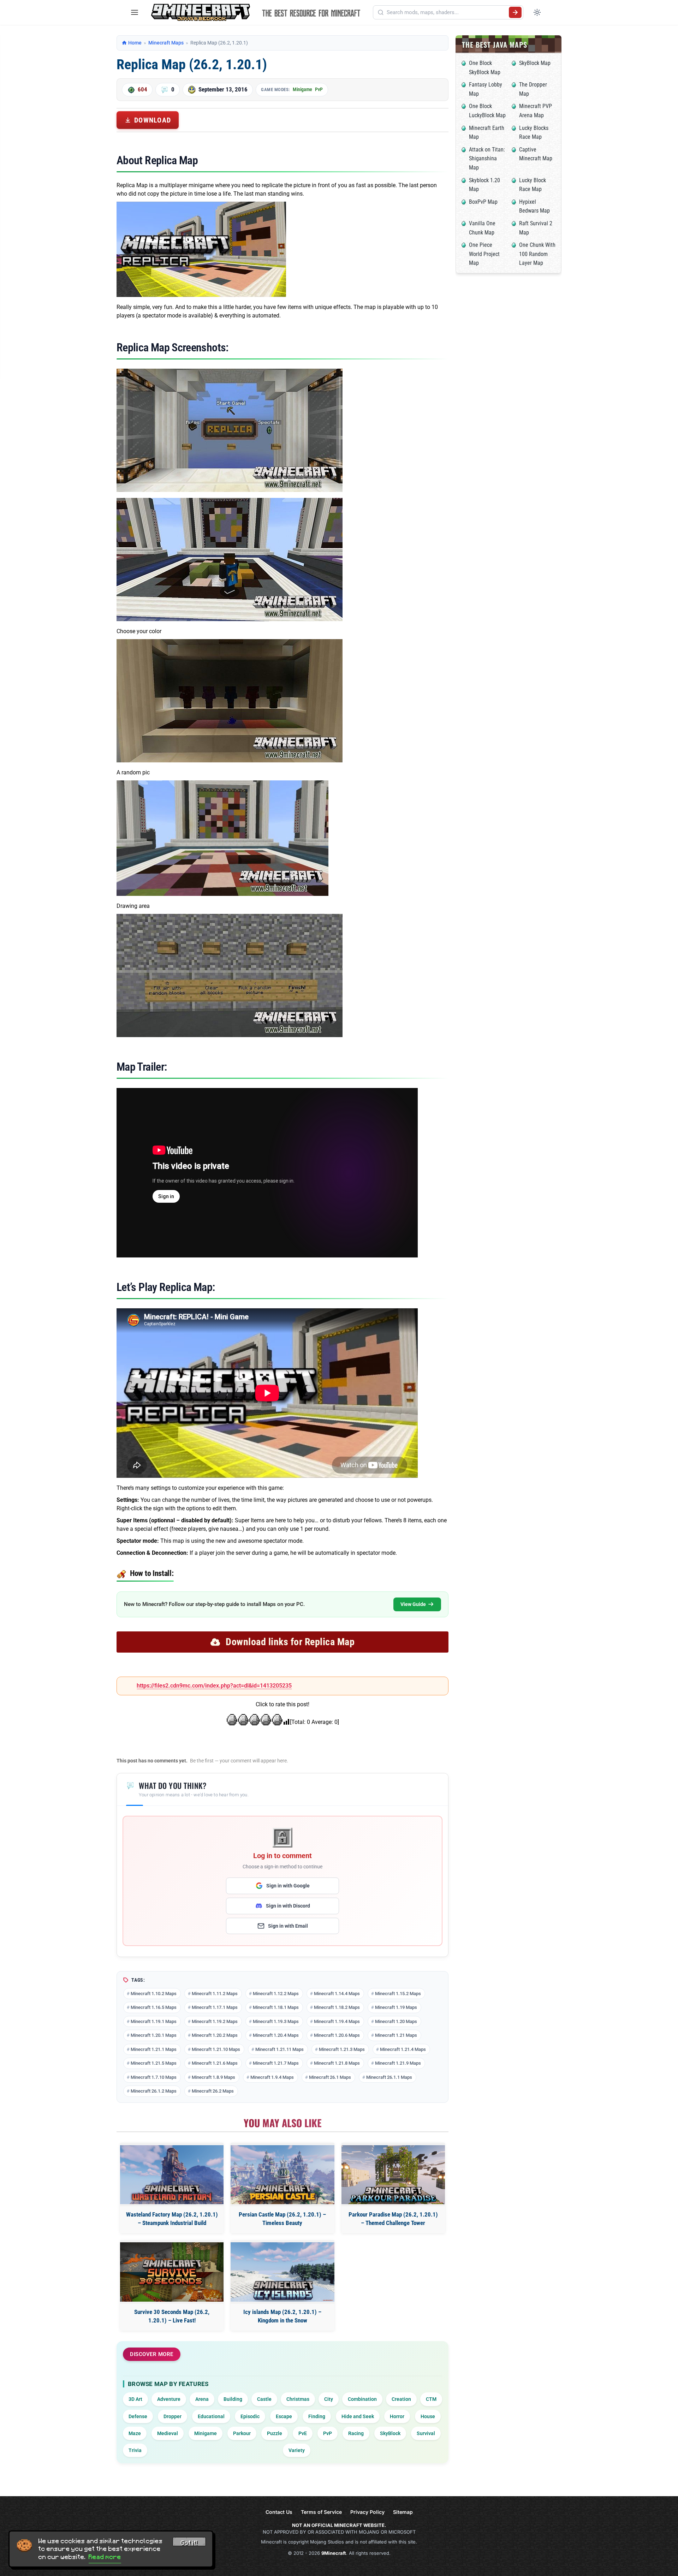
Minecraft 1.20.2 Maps (215, 2035)
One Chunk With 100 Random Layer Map (537, 254)
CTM (431, 2399)
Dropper (173, 2416)
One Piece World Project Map (484, 254)
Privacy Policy (367, 2512)
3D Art (135, 2399)
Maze (135, 2433)
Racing (356, 2433)
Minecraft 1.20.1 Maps (154, 2035)
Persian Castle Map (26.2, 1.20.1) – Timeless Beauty (282, 2219)
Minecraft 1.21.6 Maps (215, 2063)
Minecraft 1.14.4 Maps (337, 1994)
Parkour (242, 2433)
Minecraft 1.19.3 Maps (276, 2021)
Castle (264, 2399)
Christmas (298, 2399)
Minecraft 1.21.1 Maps (154, 2049)
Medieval (168, 2433)
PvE (303, 2433)
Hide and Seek (358, 2416)
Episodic (250, 2416)
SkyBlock (390, 2433)
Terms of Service (321, 2512)
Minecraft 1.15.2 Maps (398, 1994)
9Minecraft (334, 2553)
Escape (284, 2416)
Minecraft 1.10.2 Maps (154, 1994)
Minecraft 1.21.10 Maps (216, 2049)
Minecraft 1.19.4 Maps (337, 2021)
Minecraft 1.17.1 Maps (215, 2007)
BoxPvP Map (483, 202)
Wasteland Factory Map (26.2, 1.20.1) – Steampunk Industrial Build (172, 2219)
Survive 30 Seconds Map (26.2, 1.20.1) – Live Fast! (172, 2316)
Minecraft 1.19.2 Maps (215, 2021)
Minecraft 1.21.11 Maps (279, 2049)
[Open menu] (135, 12)
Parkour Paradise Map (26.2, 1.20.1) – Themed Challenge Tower (393, 2219)
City (329, 2399)
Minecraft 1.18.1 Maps (276, 2007)
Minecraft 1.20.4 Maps (276, 2035)
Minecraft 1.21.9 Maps (398, 2063)
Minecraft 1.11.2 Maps (215, 1994)
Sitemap (403, 2512)
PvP (319, 89)
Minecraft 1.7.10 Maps (154, 2077)
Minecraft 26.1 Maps (330, 2077)
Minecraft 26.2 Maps (213, 2091)
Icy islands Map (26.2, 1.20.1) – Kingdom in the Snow (282, 2316)
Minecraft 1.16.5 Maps (154, 2007)
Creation (401, 2399)
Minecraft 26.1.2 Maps (154, 2091)
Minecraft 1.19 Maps (396, 2007)
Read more (105, 2557)
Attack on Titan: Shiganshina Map (487, 159)
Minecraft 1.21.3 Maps (342, 2049)
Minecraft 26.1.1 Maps (389, 2077)
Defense (138, 2416)
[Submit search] (515, 12)
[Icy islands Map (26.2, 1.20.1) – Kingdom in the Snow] (282, 2272)
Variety (297, 2450)
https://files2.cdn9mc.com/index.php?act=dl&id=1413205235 (214, 1686)
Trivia (135, 2450)
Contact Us (279, 2512)
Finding (317, 2416)
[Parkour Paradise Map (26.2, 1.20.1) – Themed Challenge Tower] (393, 2175)
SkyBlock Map (535, 63)
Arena (202, 2399)
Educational (211, 2416)
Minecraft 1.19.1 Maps (154, 2021)
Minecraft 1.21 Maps (396, 2035)
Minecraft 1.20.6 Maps (337, 2035)
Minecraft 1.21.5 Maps (154, 2063)
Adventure (169, 2399)
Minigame (302, 89)
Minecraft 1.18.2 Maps (337, 2007)
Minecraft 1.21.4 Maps (403, 2049)
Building (233, 2399)
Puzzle (275, 2433)
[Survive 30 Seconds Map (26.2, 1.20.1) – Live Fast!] (172, 2272)
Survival (426, 2433)
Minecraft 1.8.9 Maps (213, 2077)
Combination (362, 2399)
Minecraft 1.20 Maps (396, 2021)
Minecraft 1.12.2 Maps (276, 1994)
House (428, 2416)
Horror (397, 2416)
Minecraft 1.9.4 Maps (272, 2077)
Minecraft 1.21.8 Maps (337, 2063)
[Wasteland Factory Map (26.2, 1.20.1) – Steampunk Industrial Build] (172, 2175)
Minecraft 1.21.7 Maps (276, 2063)
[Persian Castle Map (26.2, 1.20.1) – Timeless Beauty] (282, 2175)
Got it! (189, 2543)
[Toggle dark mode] (537, 12)
